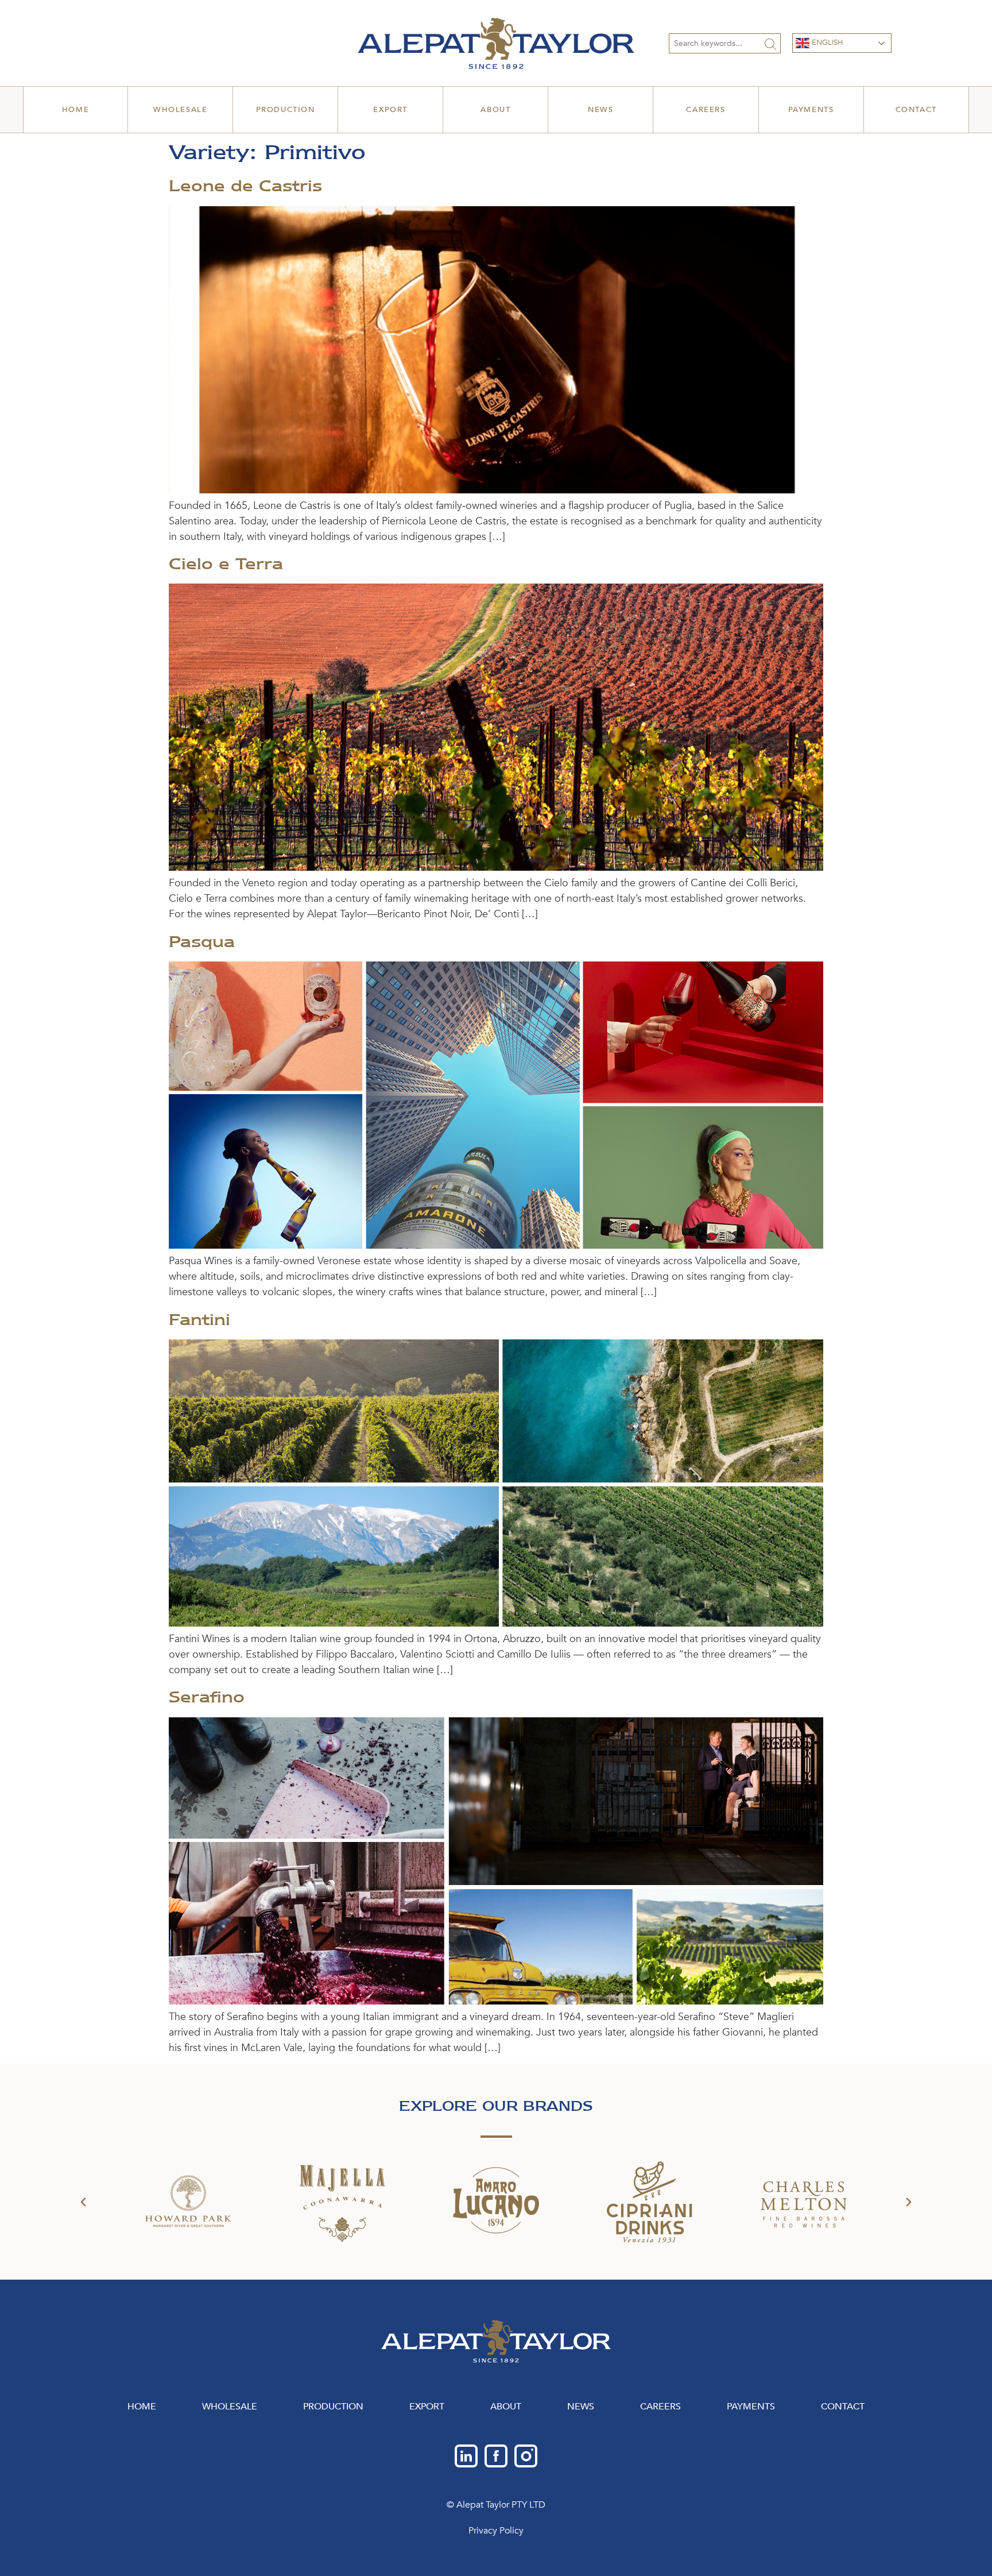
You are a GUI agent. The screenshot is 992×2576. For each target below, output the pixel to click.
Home (75, 110)
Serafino (207, 1697)
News (600, 110)
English (826, 43)
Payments (811, 110)
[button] (83, 2202)
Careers (706, 110)
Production (286, 110)
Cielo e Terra (226, 563)
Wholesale (180, 110)
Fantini (199, 1319)
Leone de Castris (245, 186)
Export (390, 110)
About (495, 110)
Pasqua (202, 941)
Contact (916, 110)
